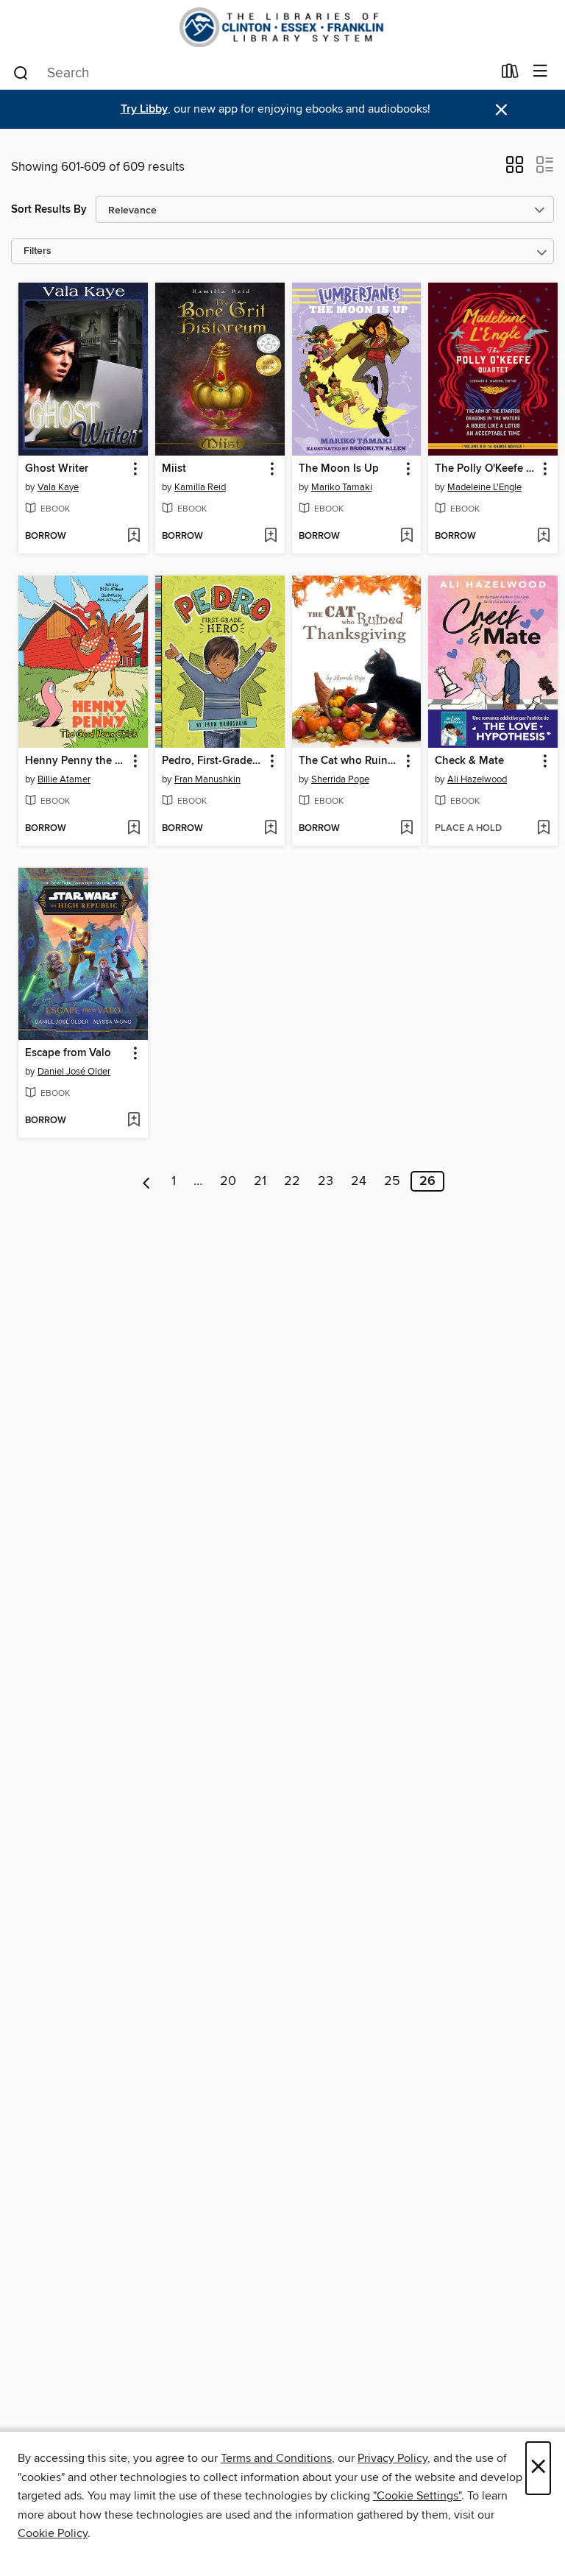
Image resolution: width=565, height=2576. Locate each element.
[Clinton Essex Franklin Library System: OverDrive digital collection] (282, 27)
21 (260, 1181)
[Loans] (510, 74)
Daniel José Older (74, 1072)
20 (228, 1181)
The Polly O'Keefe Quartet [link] (486, 469)
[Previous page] (147, 1181)
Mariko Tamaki (342, 487)
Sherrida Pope (340, 779)
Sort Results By (49, 209)
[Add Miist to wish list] (270, 537)
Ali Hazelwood (477, 779)
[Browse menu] (540, 72)
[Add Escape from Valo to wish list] (134, 1121)
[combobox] (252, 73)
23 (326, 1181)
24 (359, 1181)
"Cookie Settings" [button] (417, 2496)
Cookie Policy (53, 2533)
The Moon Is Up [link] (339, 469)
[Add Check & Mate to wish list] (543, 829)
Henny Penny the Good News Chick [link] (76, 761)
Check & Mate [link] (469, 761)
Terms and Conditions (276, 2458)
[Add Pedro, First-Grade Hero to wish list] (270, 829)
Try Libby (144, 109)
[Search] (21, 72)
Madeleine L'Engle (484, 487)
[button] (515, 169)
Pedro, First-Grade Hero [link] (213, 761)
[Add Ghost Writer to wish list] (134, 537)
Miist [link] (174, 469)
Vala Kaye (58, 487)
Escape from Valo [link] (68, 1053)
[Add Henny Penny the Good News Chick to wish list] (134, 829)
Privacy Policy (392, 2458)
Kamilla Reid (200, 487)
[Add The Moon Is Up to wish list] (406, 537)
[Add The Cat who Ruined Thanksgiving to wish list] (406, 829)
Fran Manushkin (207, 779)
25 (392, 1181)
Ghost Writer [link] (57, 469)
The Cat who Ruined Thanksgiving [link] (350, 761)
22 (292, 1181)
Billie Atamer (64, 779)
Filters (38, 251)
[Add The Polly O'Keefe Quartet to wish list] (543, 537)
